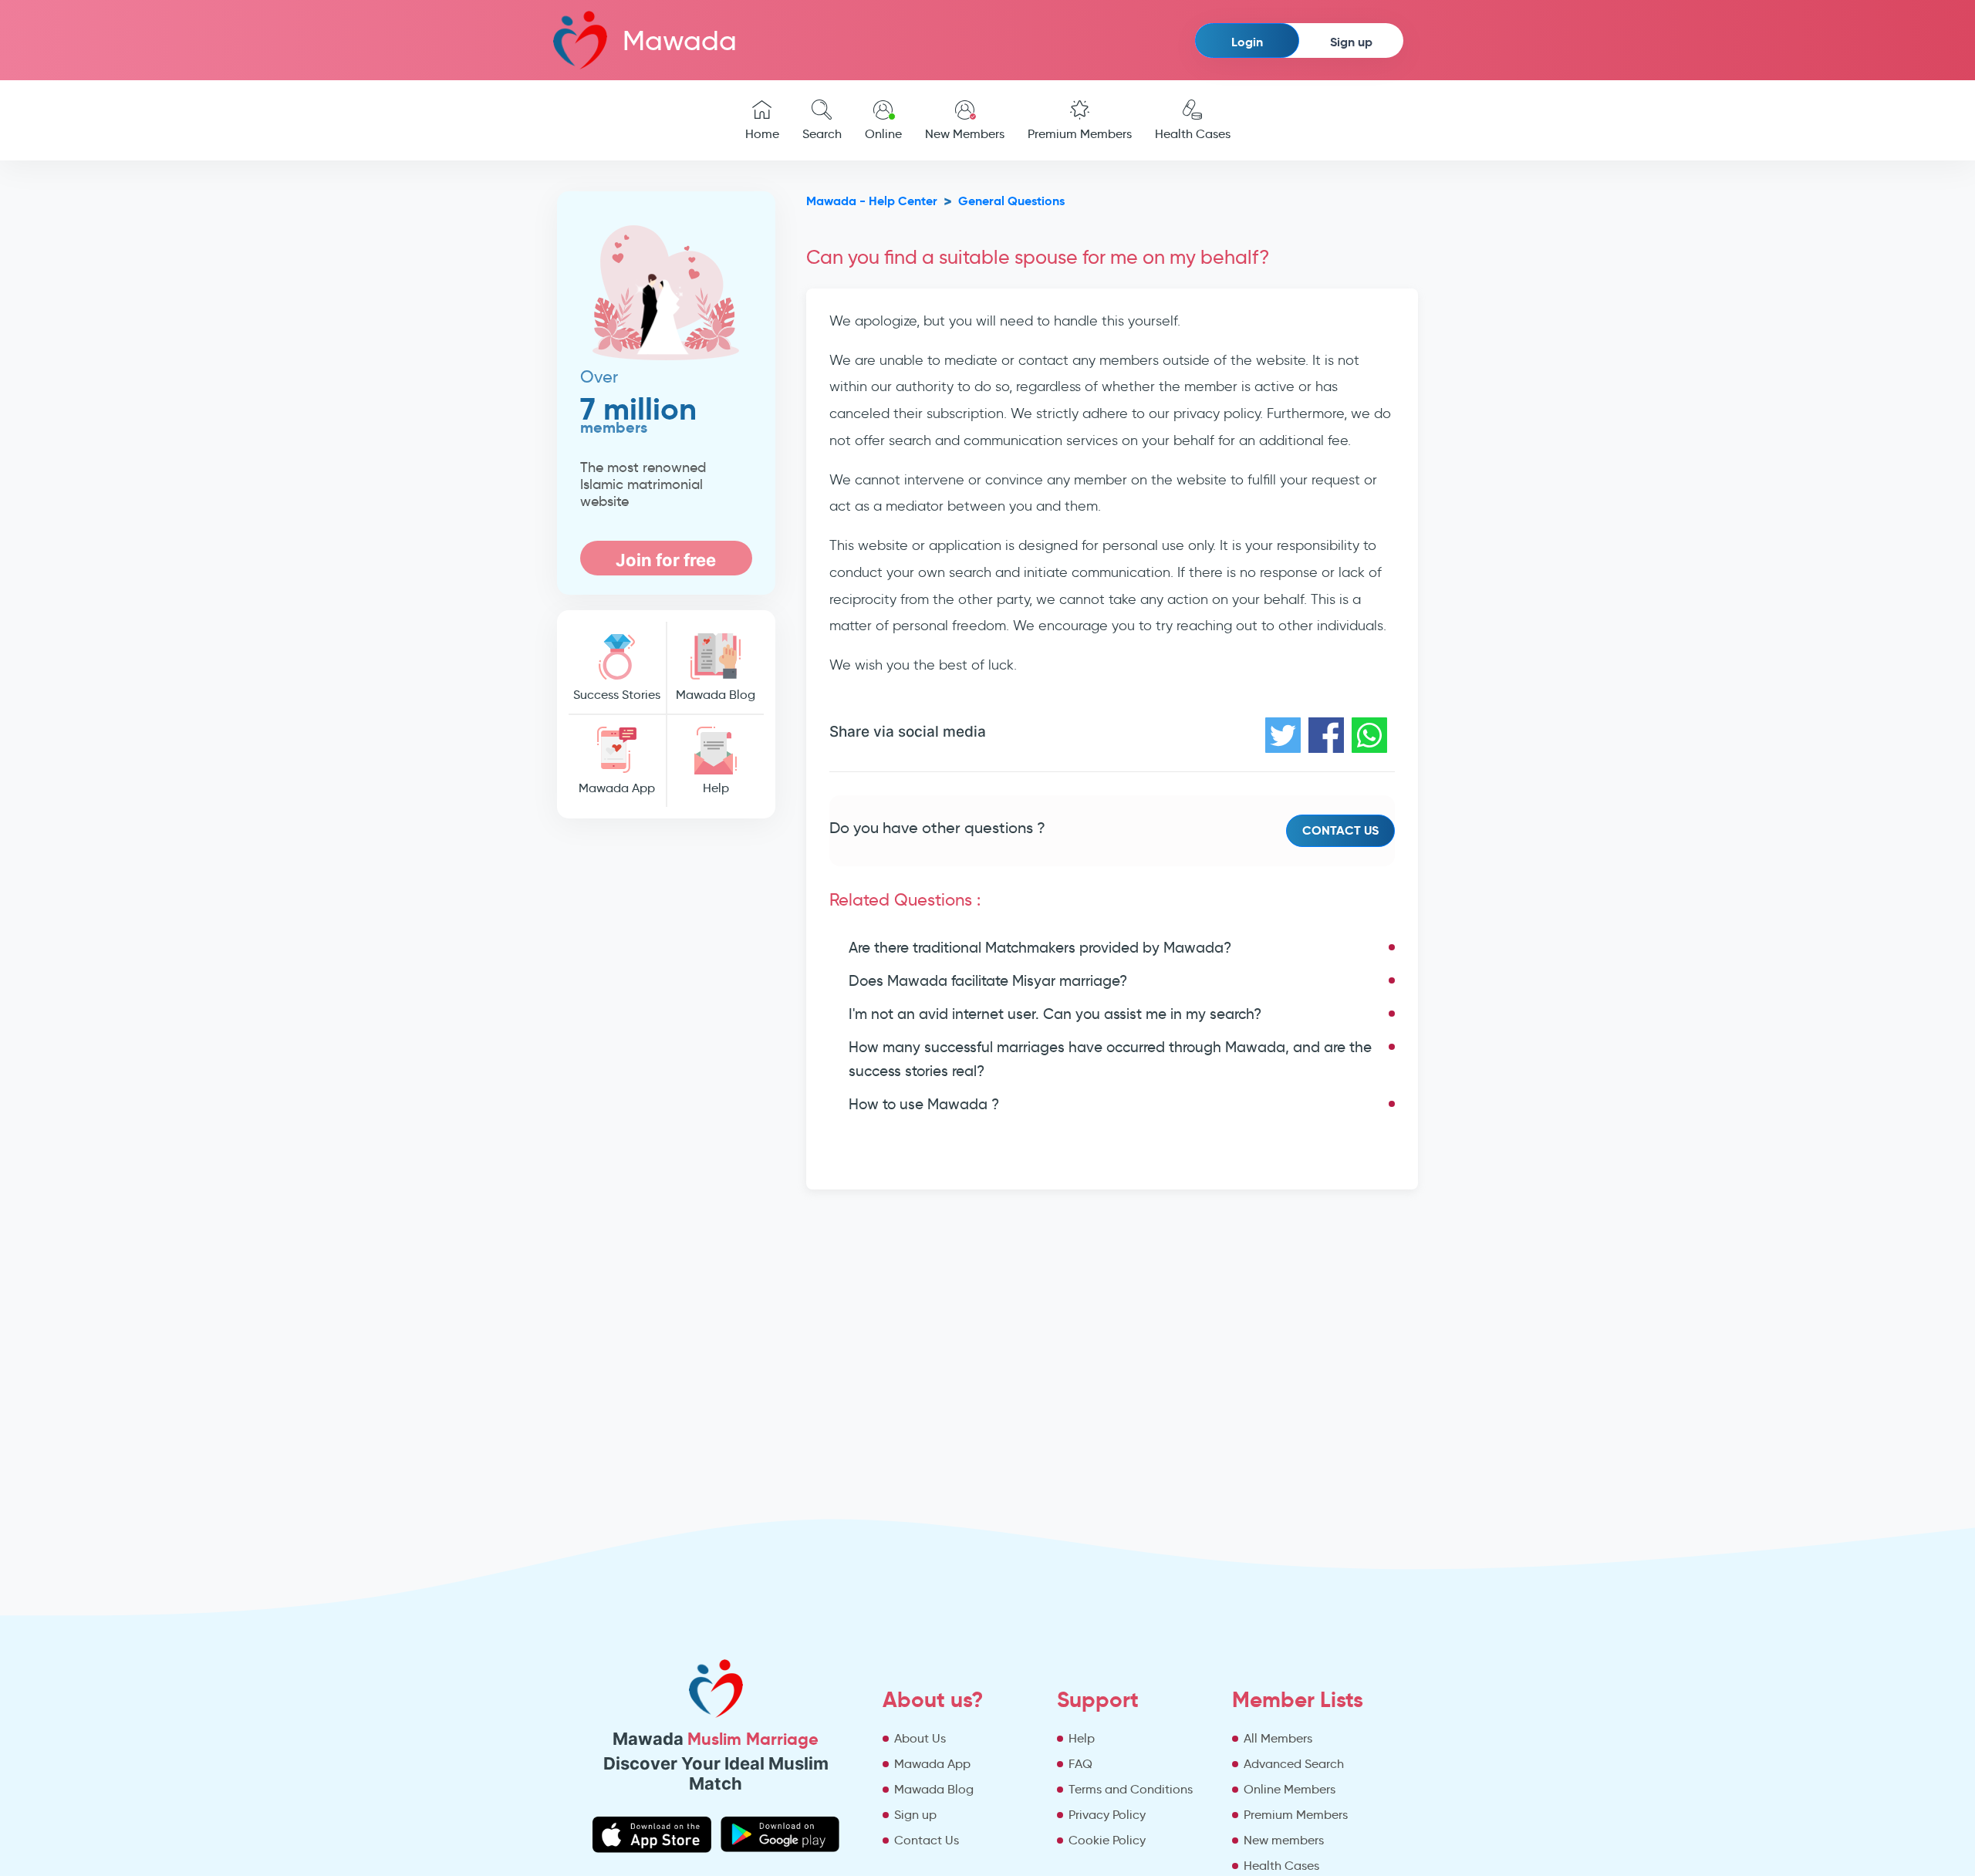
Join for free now (666, 563)
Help (716, 788)
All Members (1278, 1738)
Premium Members (1080, 134)
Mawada (680, 40)
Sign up (1351, 42)
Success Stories (617, 695)
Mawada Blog (716, 695)
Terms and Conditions (1131, 1789)
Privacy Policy (1107, 1815)
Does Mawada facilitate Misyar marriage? (988, 981)
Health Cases (1193, 134)
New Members (965, 134)
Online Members (1290, 1789)
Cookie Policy (1107, 1840)
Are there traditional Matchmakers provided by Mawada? (1040, 948)
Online (883, 134)
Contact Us (1340, 830)
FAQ (1080, 1764)
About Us (920, 1738)
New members (1284, 1840)
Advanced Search (1294, 1764)
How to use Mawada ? (924, 1104)
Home (762, 134)
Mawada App (617, 788)
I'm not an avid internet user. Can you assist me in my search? (1055, 1014)
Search (822, 134)
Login (1247, 42)
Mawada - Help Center (872, 201)
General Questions (1011, 201)
